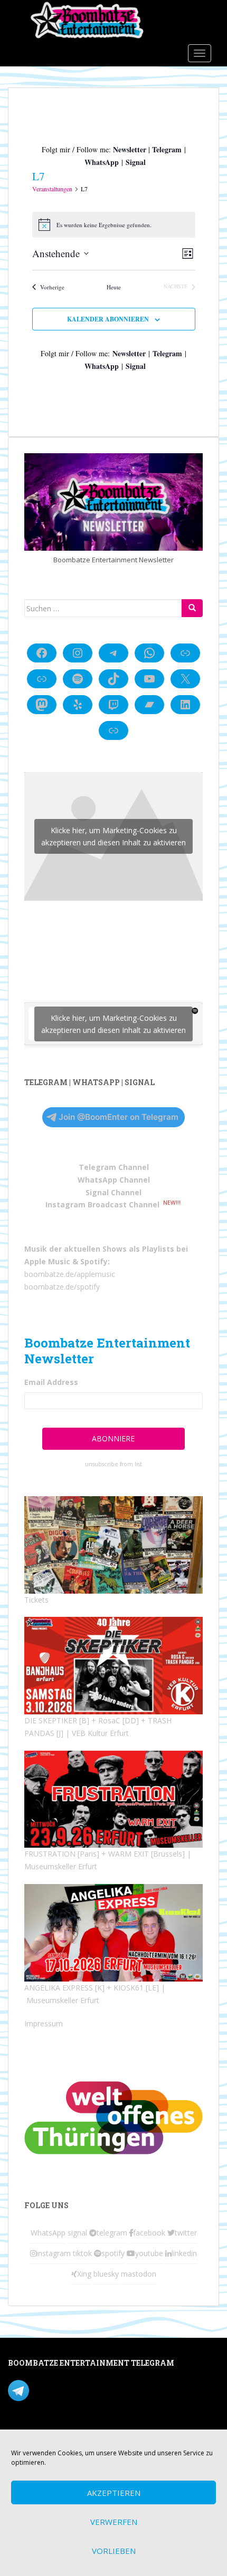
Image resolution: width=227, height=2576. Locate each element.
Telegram (167, 149)
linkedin (184, 2253)
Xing (84, 2274)
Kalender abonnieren (108, 319)
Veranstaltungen (52, 189)
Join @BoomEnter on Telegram (119, 1117)
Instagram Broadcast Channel (102, 1204)
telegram (112, 2233)
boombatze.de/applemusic (70, 1274)
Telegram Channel (114, 1167)
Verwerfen (114, 2522)
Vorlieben (114, 2551)
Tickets (36, 1600)
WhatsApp (102, 162)
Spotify (94, 1261)
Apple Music (47, 1261)
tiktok (82, 2253)
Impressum (44, 2023)
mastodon (139, 2274)
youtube (149, 2253)
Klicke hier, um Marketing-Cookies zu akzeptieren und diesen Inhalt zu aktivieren (113, 836)
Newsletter (130, 149)
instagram (54, 2253)
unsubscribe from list (113, 1464)
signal (77, 2233)
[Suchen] (192, 608)
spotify (113, 2253)
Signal (136, 162)
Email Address (51, 1382)
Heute (114, 287)
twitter (186, 2233)
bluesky (106, 2274)
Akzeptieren (114, 2493)
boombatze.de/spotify (62, 1287)
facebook (149, 2233)
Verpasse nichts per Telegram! (82, 2390)
